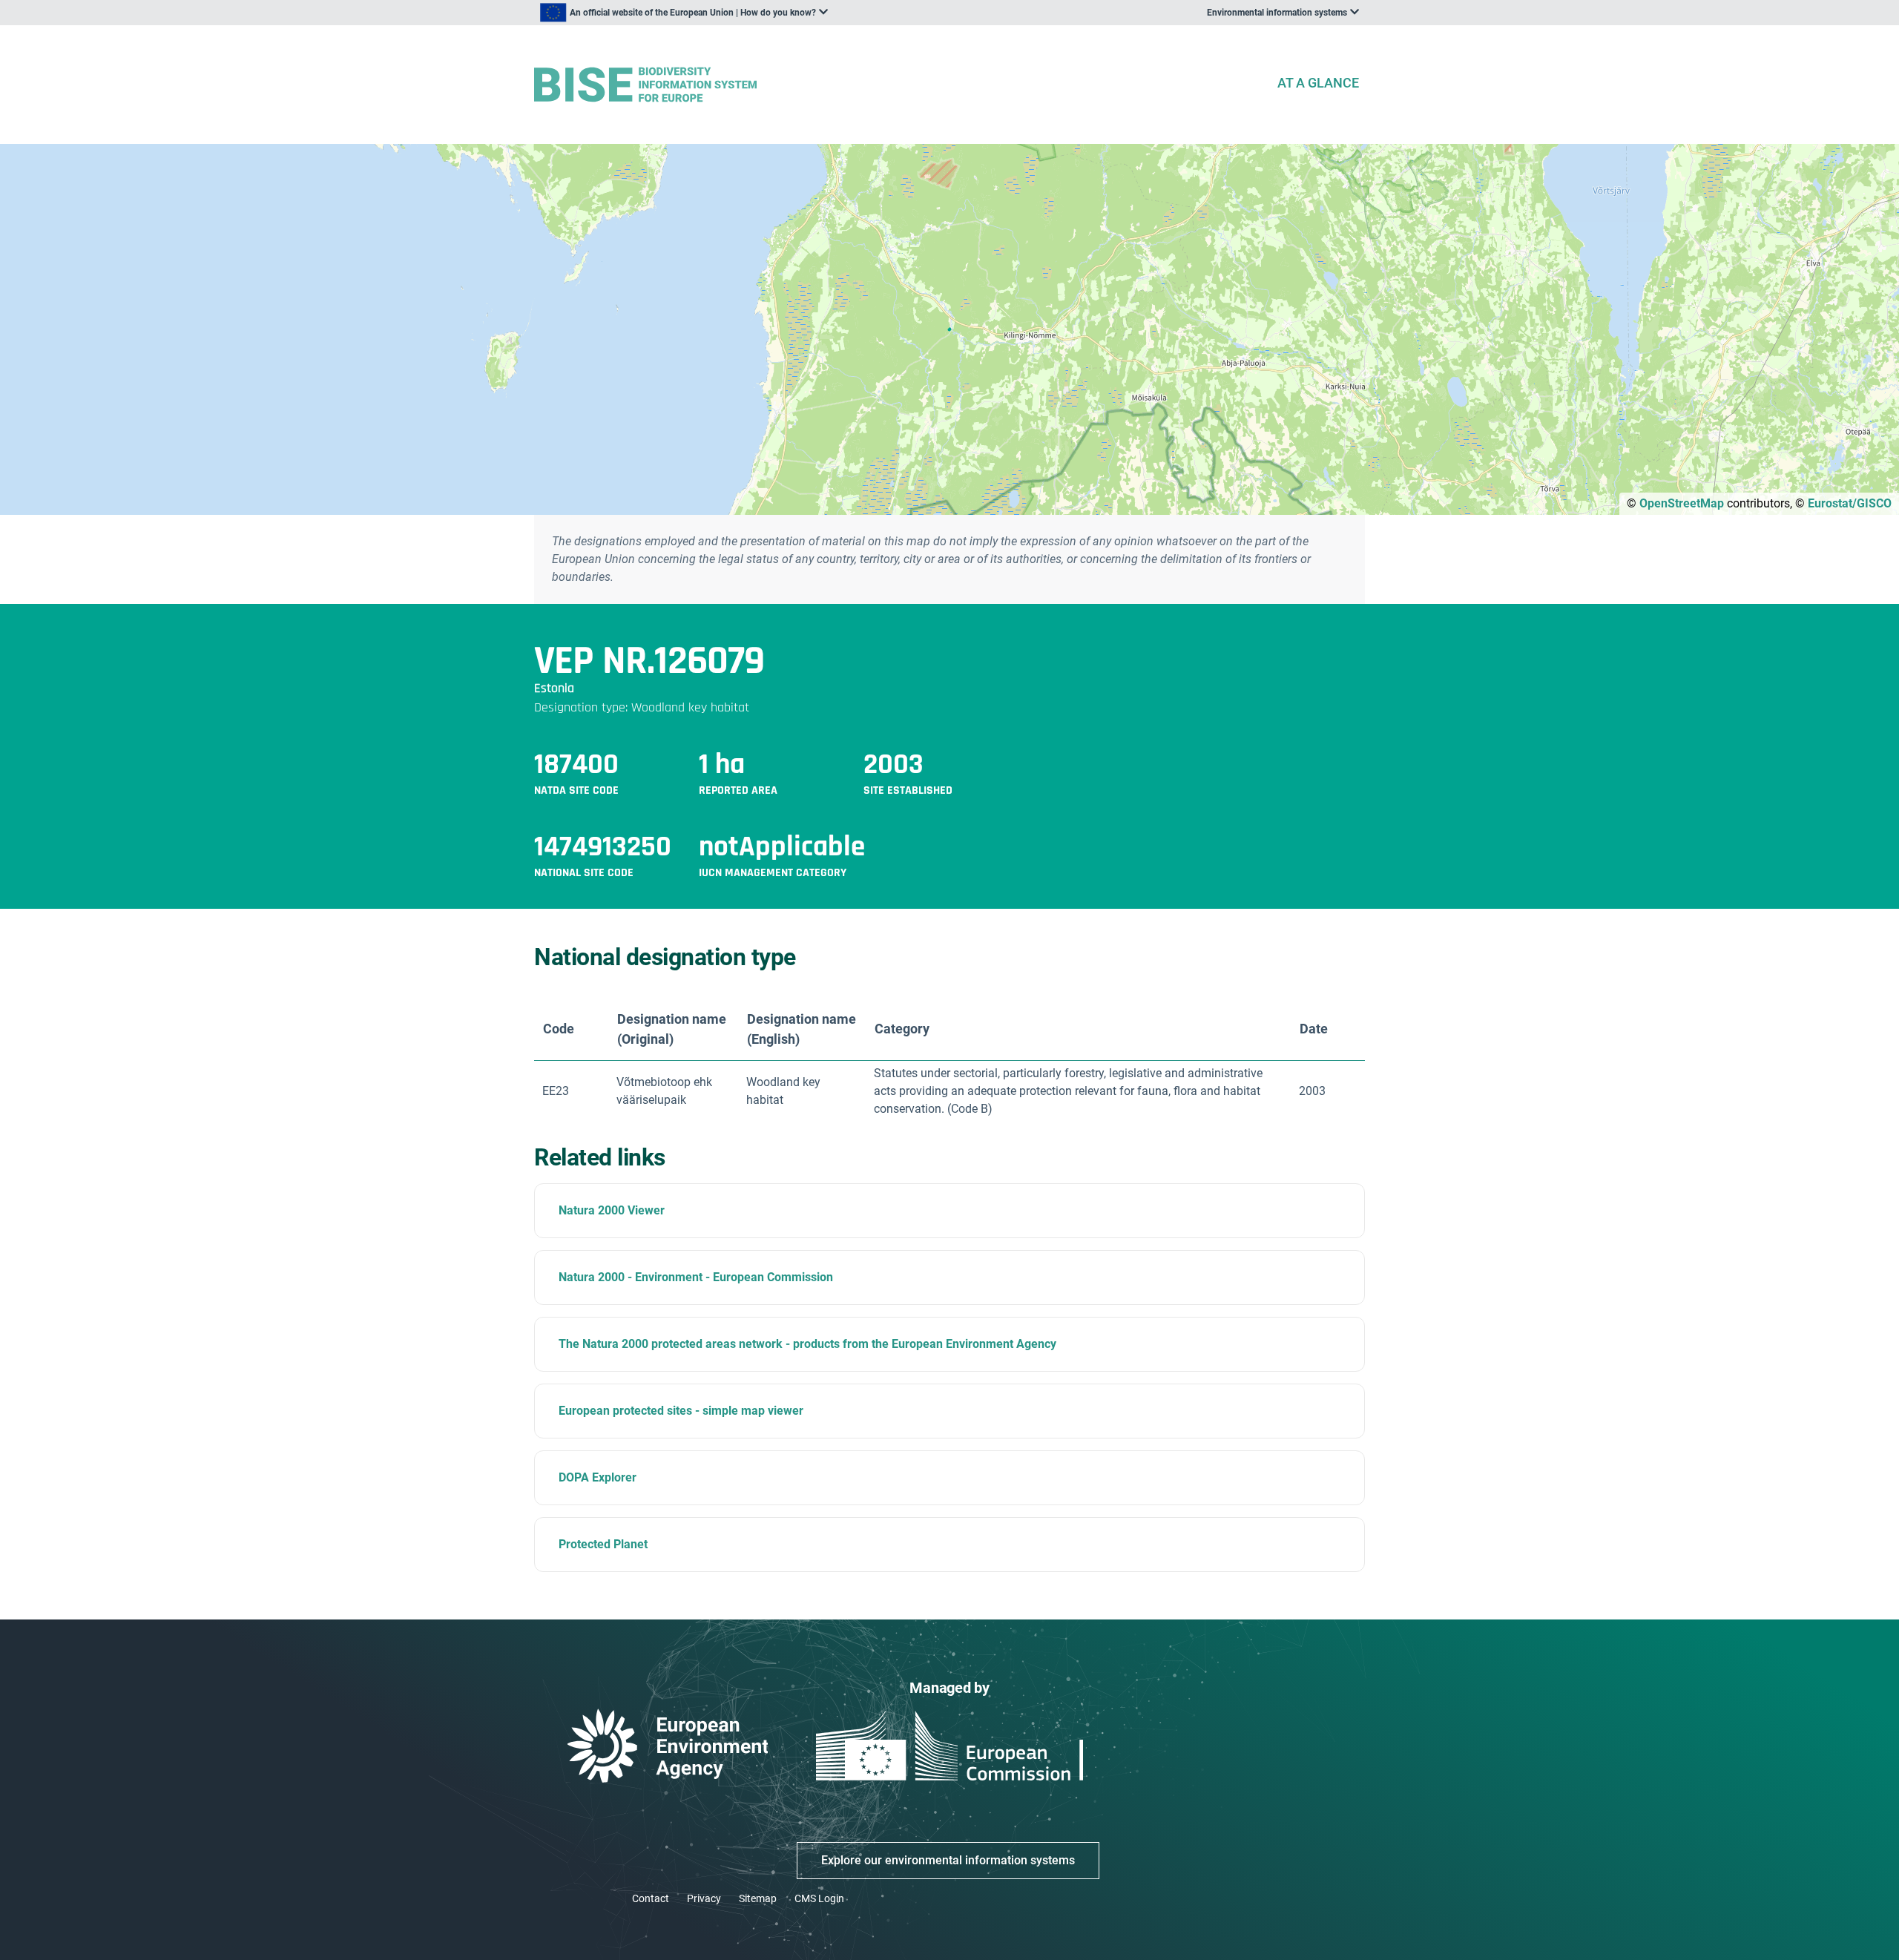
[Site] (899, 85)
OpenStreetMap (1682, 503)
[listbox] (684, 13)
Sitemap (758, 1898)
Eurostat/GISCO (1850, 503)
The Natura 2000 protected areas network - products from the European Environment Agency (807, 1344)
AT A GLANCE (1318, 83)
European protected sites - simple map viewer (681, 1411)
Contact (651, 1898)
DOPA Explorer (598, 1477)
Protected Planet (603, 1544)
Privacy (704, 1898)
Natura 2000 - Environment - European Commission (696, 1277)
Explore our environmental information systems (948, 1860)
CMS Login (819, 1898)
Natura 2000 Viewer (612, 1210)
